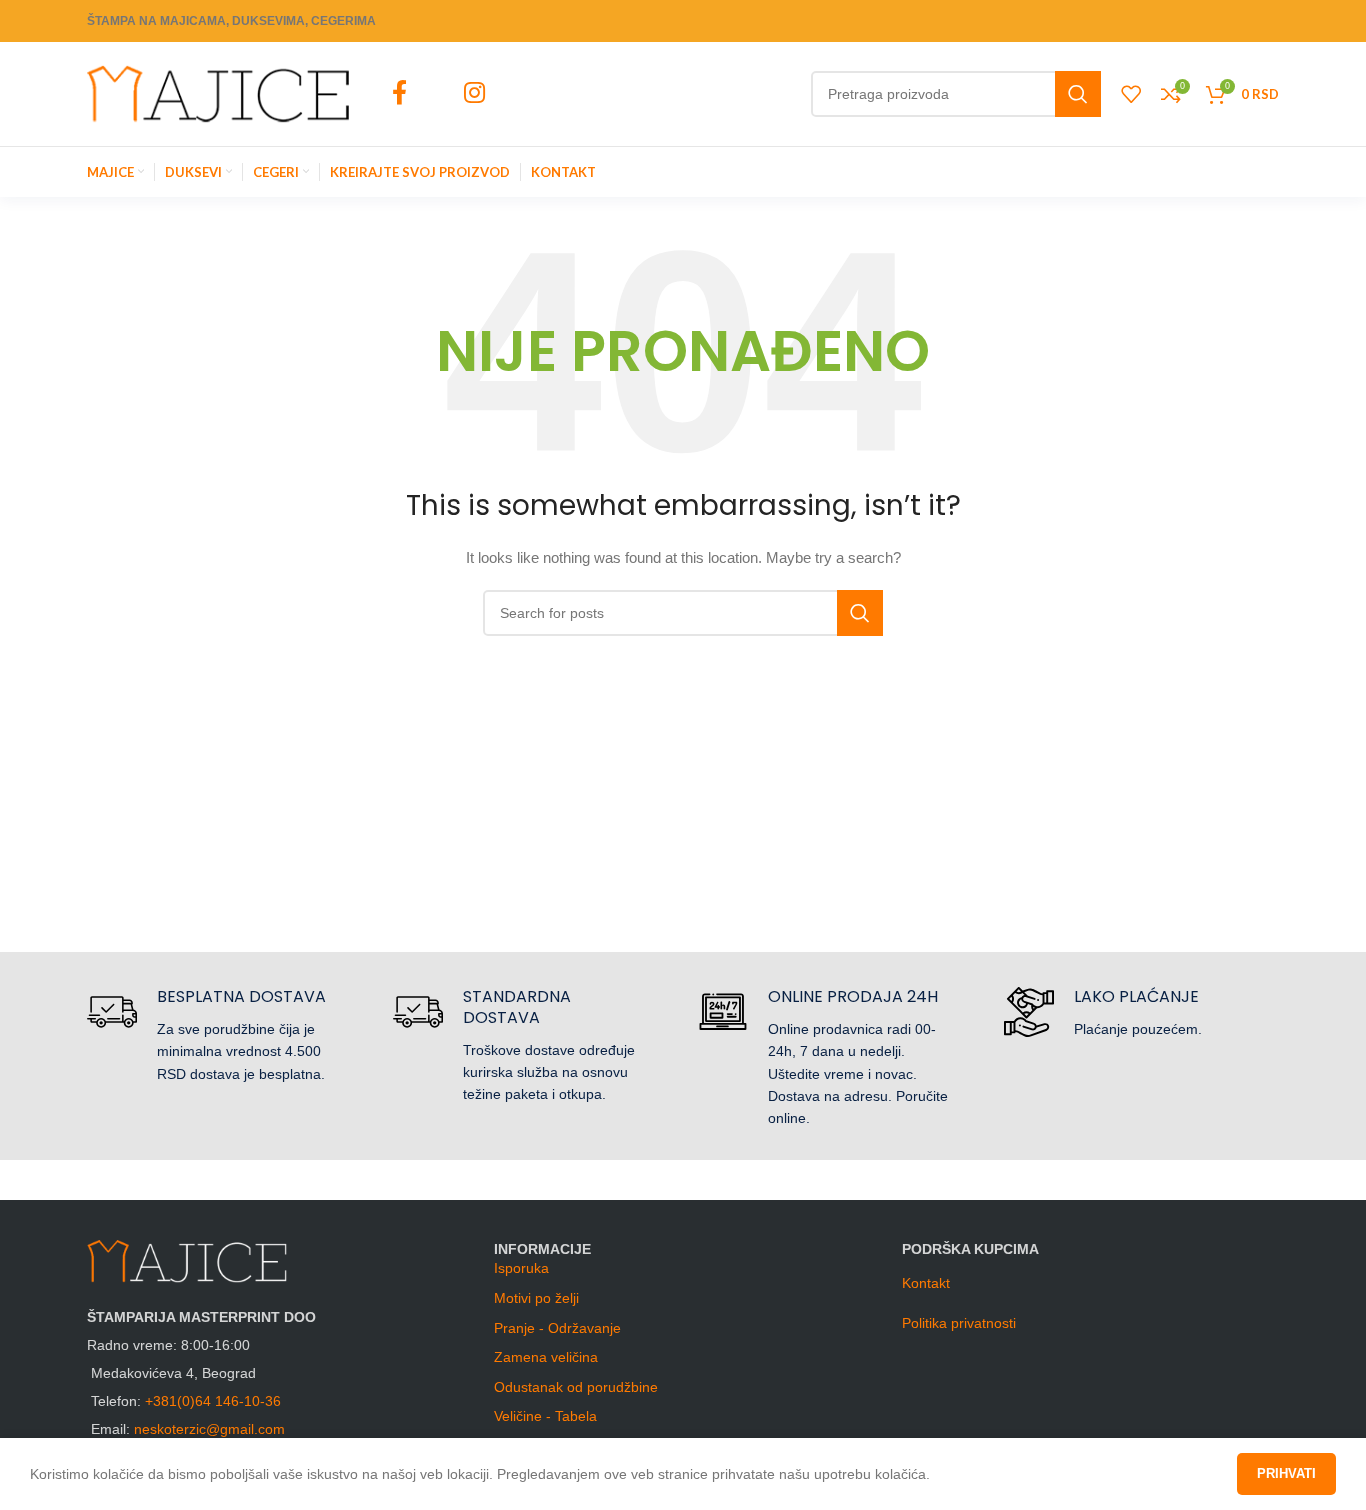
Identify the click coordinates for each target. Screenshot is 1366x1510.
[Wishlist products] (1131, 94)
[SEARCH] (1078, 94)
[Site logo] (218, 93)
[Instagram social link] (474, 94)
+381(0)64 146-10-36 (213, 1401)
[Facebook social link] (399, 94)
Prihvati (1286, 1473)
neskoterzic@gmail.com (209, 1429)
